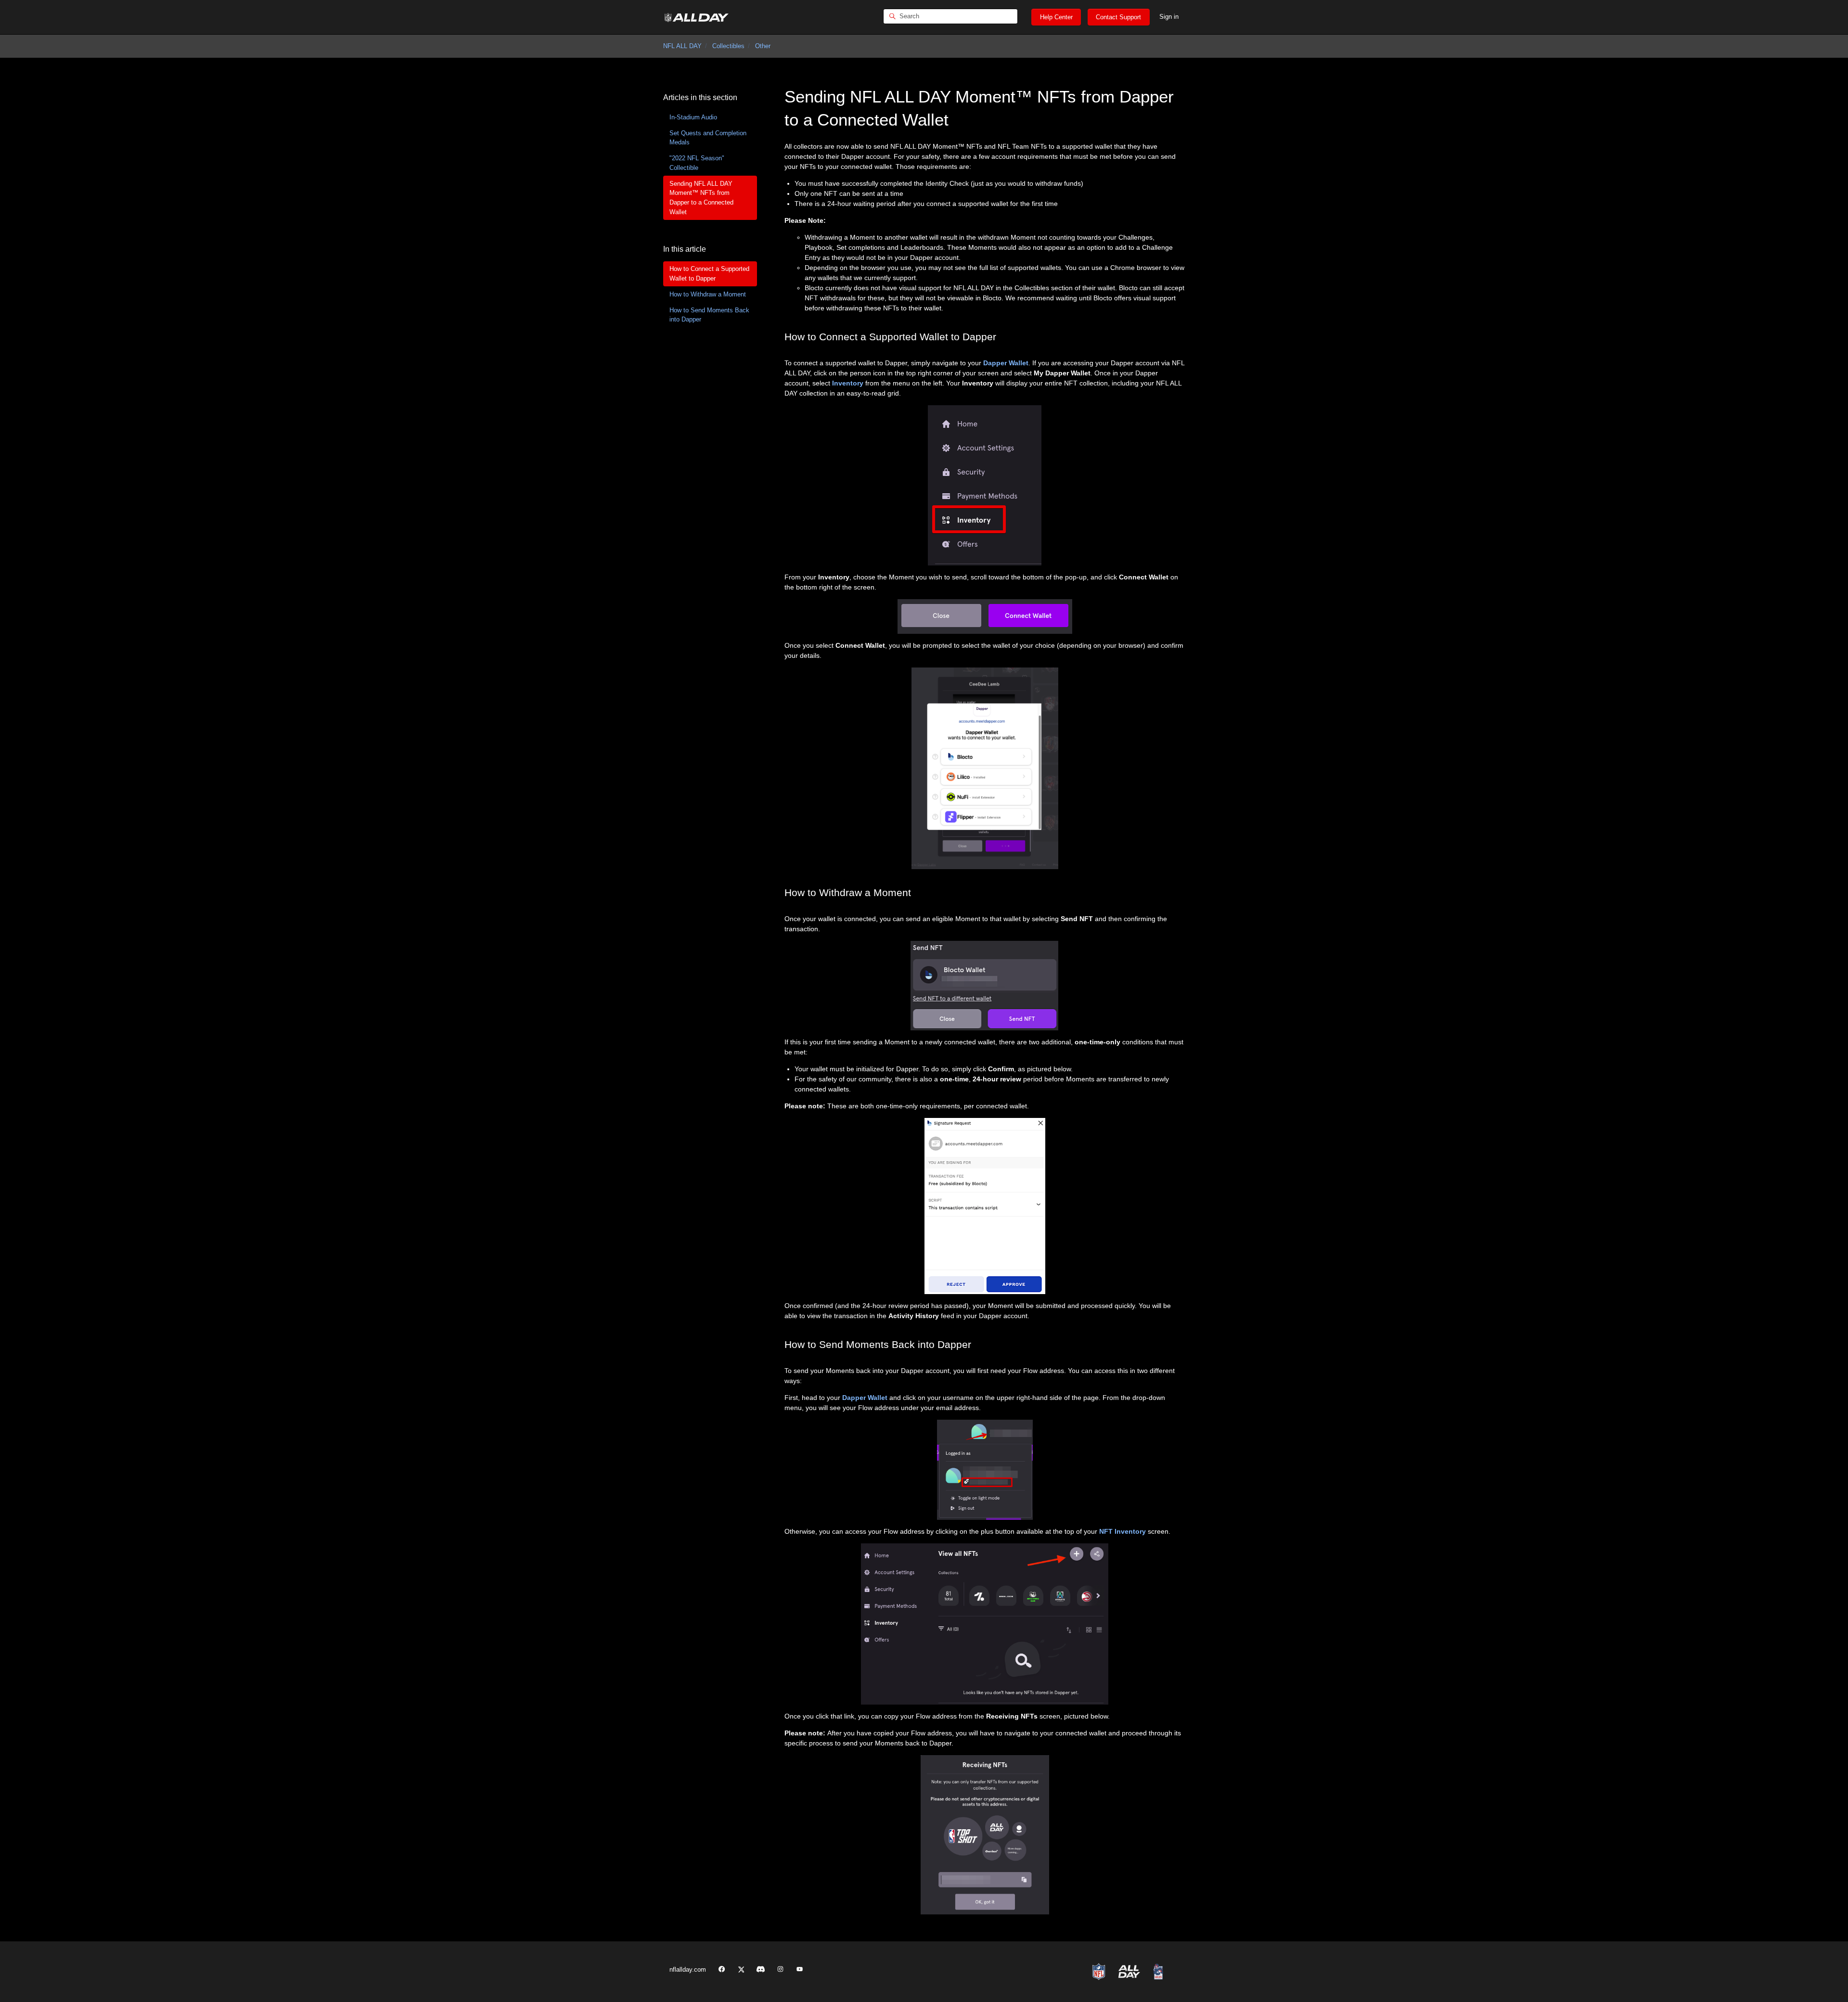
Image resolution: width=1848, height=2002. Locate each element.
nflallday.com (688, 1970)
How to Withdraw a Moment (708, 294)
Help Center (1056, 17)
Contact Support (1118, 17)
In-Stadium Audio (693, 117)
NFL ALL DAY (682, 46)
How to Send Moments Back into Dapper (709, 315)
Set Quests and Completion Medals (708, 138)
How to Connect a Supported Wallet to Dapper (709, 274)
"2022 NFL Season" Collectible (697, 163)
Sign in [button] (1169, 17)
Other (763, 46)
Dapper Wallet (1006, 363)
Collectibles (728, 46)
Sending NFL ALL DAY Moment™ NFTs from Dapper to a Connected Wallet (701, 198)
